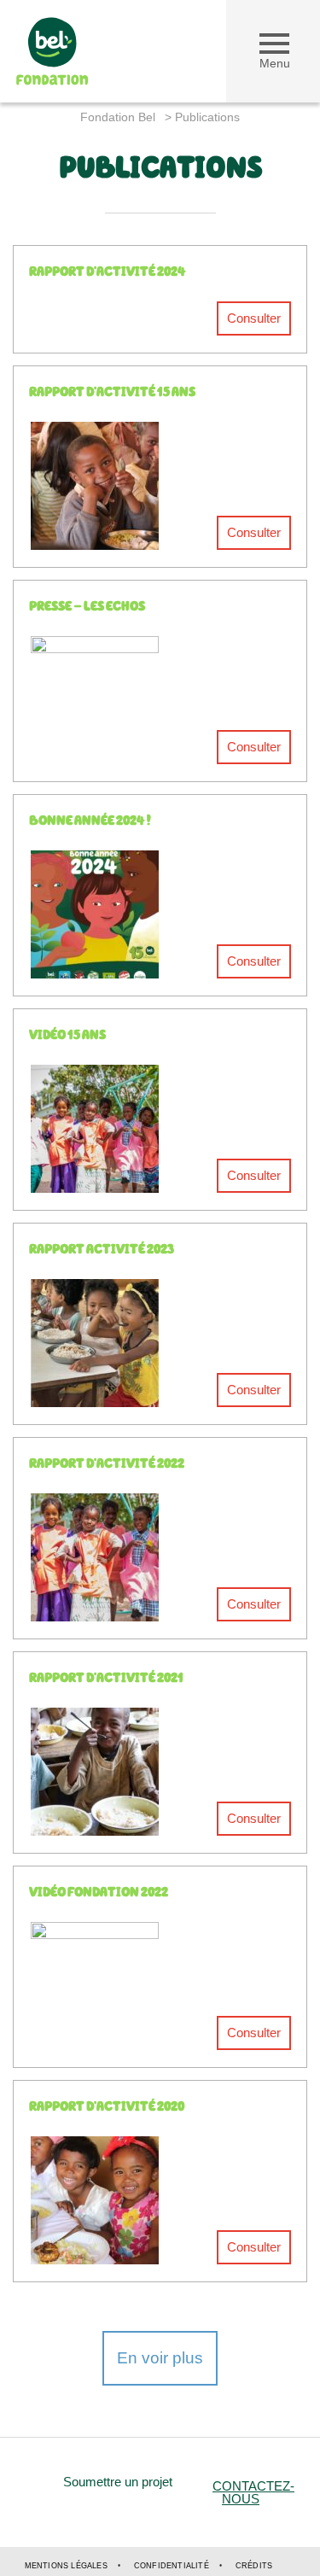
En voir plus (160, 2358)
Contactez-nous (253, 2492)
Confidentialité (172, 2566)
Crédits (254, 2566)
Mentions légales (66, 2566)
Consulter (254, 318)
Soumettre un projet (118, 2482)
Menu (275, 63)
